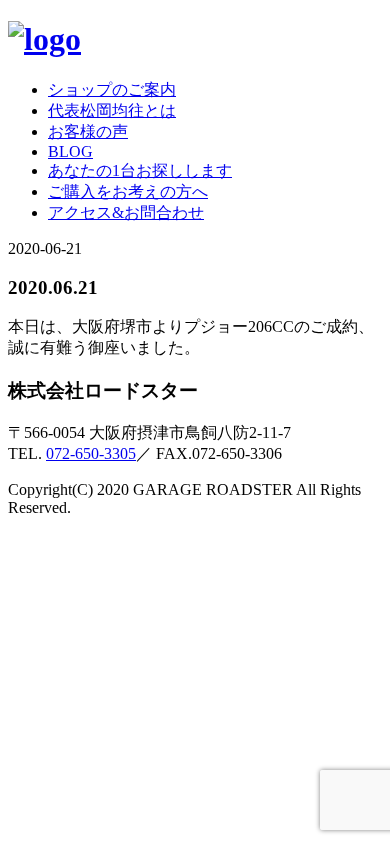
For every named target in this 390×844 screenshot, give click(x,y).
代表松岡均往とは (112, 110)
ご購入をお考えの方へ (128, 191)
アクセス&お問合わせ (126, 212)
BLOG (70, 151)
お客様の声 (88, 131)
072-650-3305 (91, 453)
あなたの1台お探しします (140, 170)
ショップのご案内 (112, 89)
